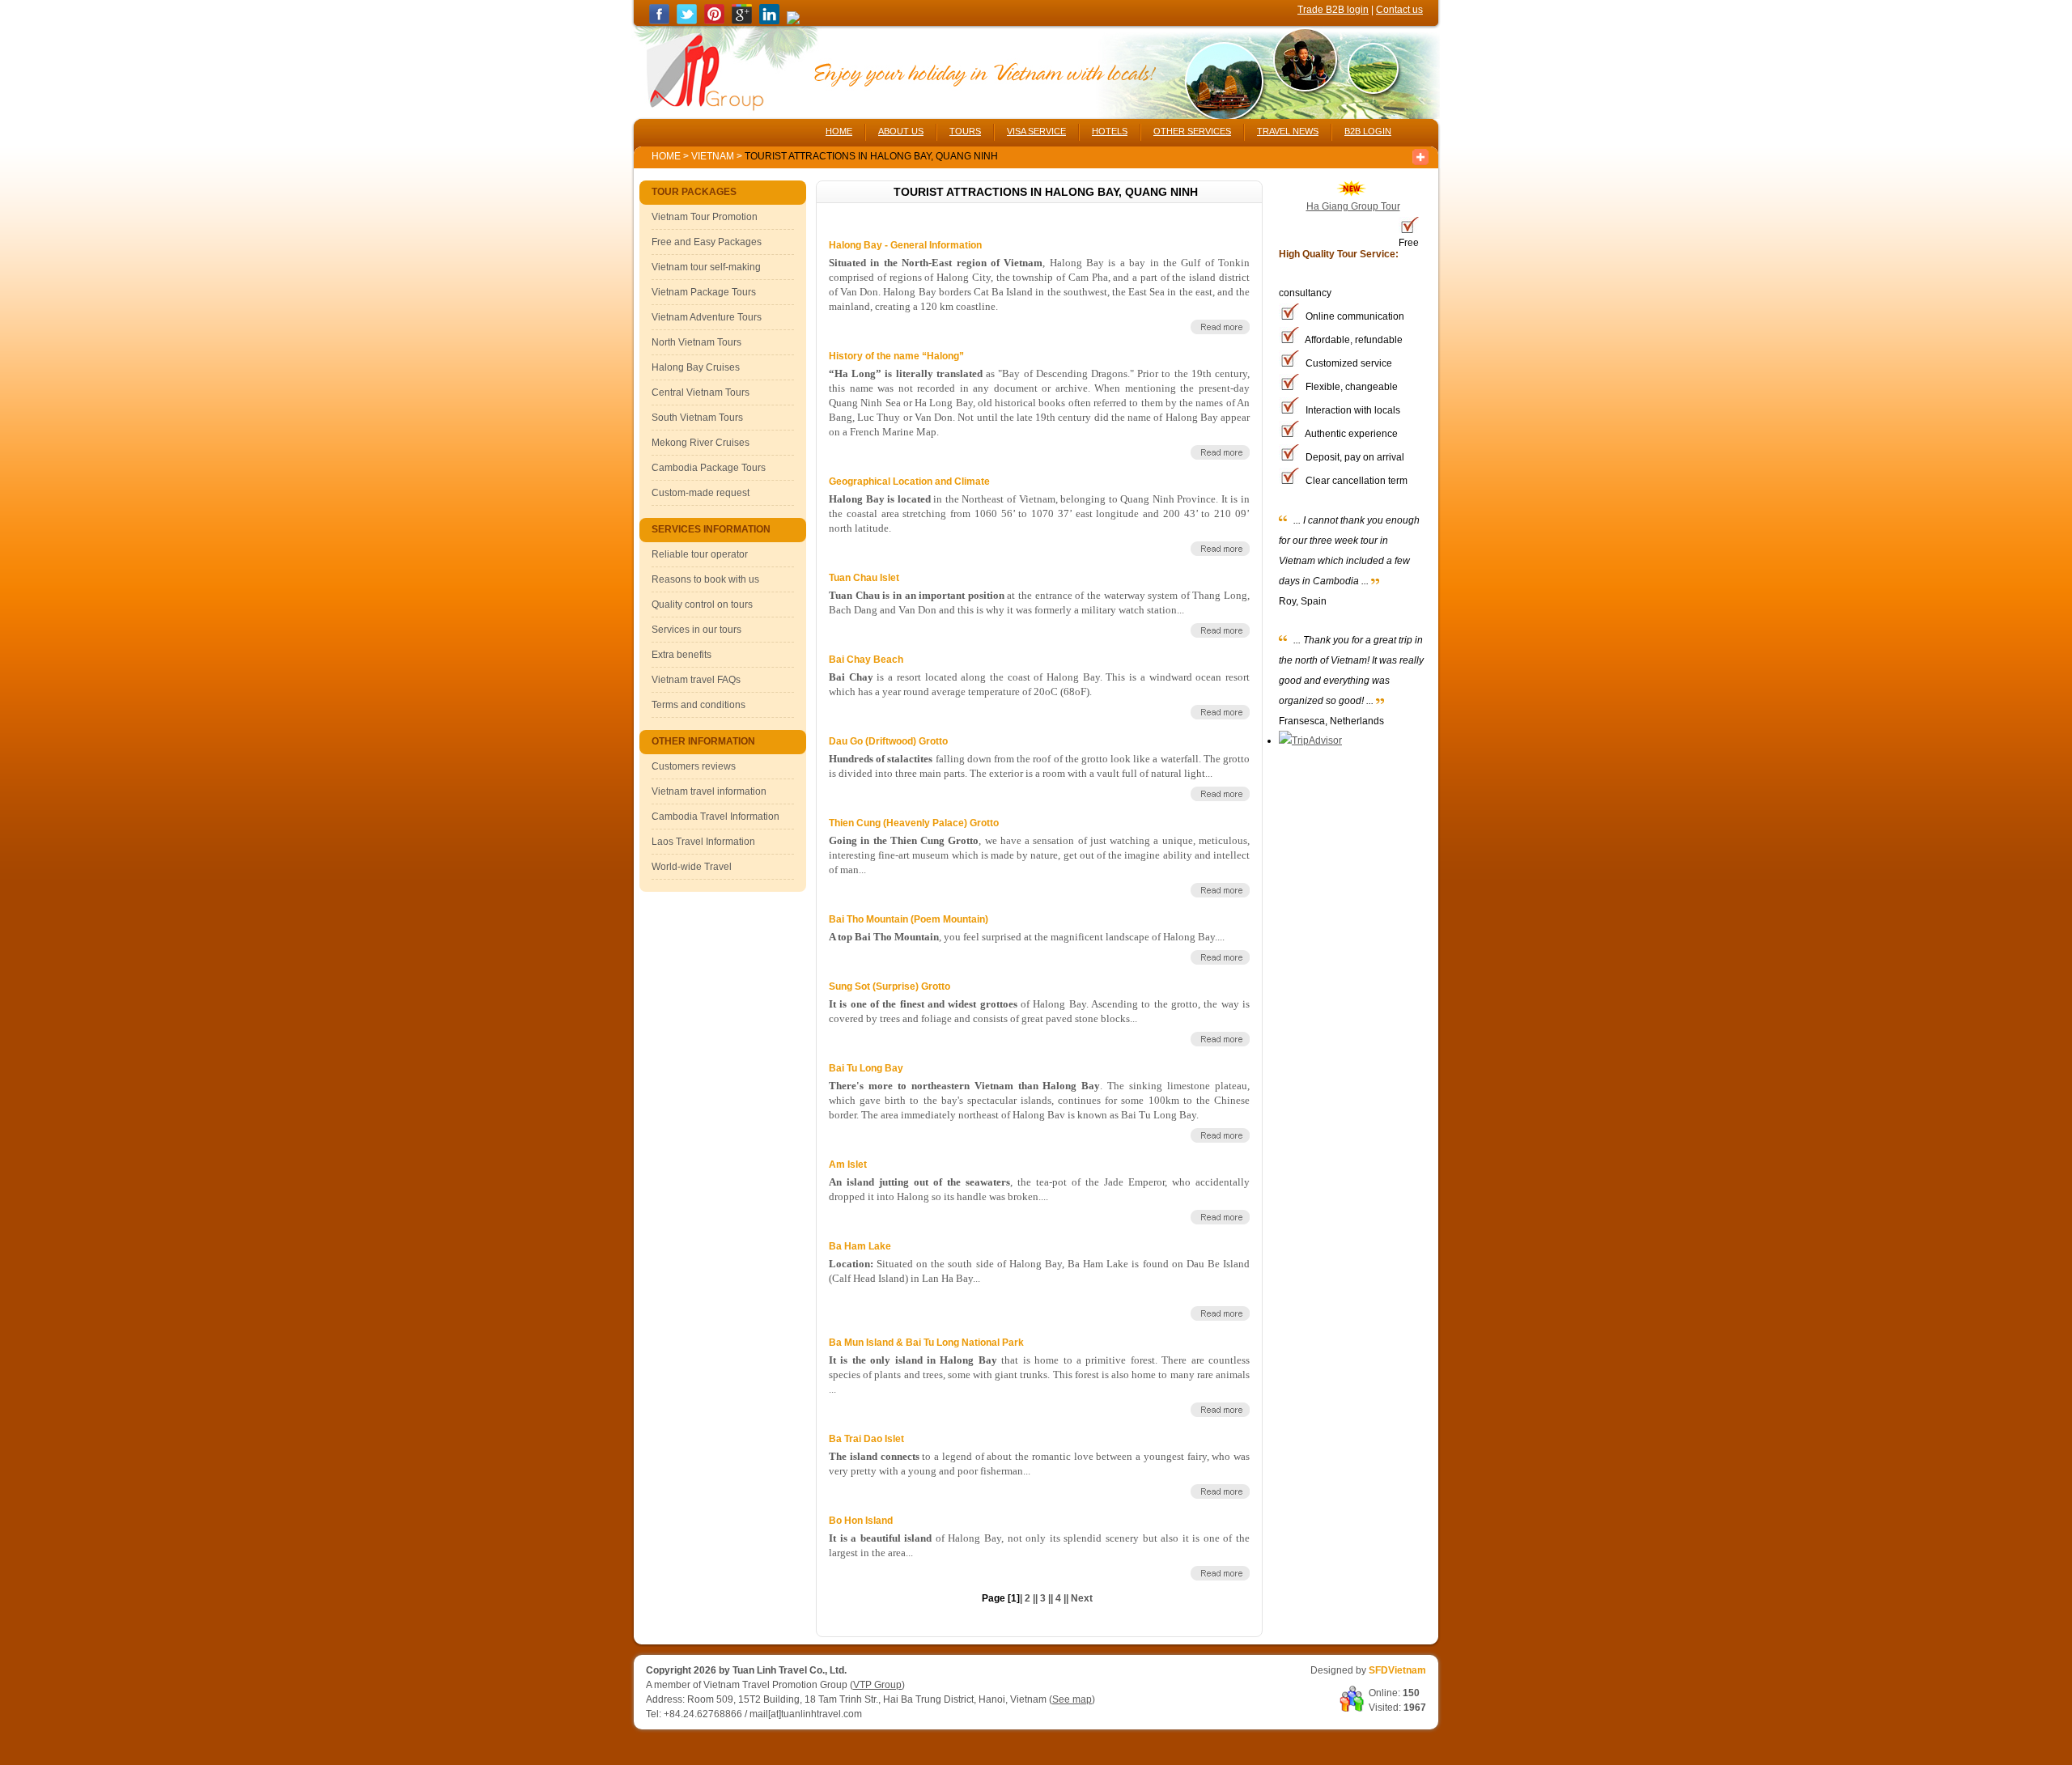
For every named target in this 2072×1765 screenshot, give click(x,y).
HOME (839, 131)
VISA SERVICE (1036, 131)
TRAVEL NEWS (1288, 131)
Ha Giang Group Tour (1353, 206)
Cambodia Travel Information (715, 817)
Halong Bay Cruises (696, 367)
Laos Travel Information (703, 842)
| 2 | (1028, 1598)
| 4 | (1058, 1598)
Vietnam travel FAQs (696, 680)
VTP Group (877, 1685)
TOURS (965, 131)
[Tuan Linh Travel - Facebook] (659, 21)
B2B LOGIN (1368, 131)
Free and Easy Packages (707, 242)
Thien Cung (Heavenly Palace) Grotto (914, 823)
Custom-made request (701, 493)
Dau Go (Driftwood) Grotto (888, 741)
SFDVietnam (1397, 1670)
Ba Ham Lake (860, 1246)
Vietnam (713, 156)
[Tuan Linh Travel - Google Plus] (742, 21)
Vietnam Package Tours (704, 292)
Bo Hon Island (861, 1521)
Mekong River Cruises (701, 443)
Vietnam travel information (709, 791)
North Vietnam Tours (696, 342)
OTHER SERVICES (1192, 131)
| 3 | (1043, 1598)
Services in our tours (696, 630)
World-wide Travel (692, 867)
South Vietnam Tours (697, 418)
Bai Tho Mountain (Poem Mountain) (909, 919)
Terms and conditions (698, 705)
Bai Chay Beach (866, 660)
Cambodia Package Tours (709, 468)
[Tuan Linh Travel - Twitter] (687, 21)
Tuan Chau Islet (864, 578)
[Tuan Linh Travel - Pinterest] (714, 21)
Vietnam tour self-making (706, 267)
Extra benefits (681, 655)
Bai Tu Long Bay (866, 1068)
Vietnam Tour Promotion (705, 217)
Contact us (1399, 10)
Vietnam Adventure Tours (707, 317)
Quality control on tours (702, 605)
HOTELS (1110, 131)
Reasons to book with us (705, 579)
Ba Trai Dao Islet (866, 1439)
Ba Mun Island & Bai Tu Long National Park (926, 1343)
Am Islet (848, 1165)
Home (666, 156)
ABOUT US (901, 131)
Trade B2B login (1333, 10)
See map (1072, 1699)
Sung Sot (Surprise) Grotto (890, 986)
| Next (1081, 1598)
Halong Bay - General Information (905, 245)
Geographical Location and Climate (909, 482)
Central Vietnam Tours (701, 392)
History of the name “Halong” (896, 356)
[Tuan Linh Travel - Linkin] (769, 21)
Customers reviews (694, 766)
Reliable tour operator (700, 554)
